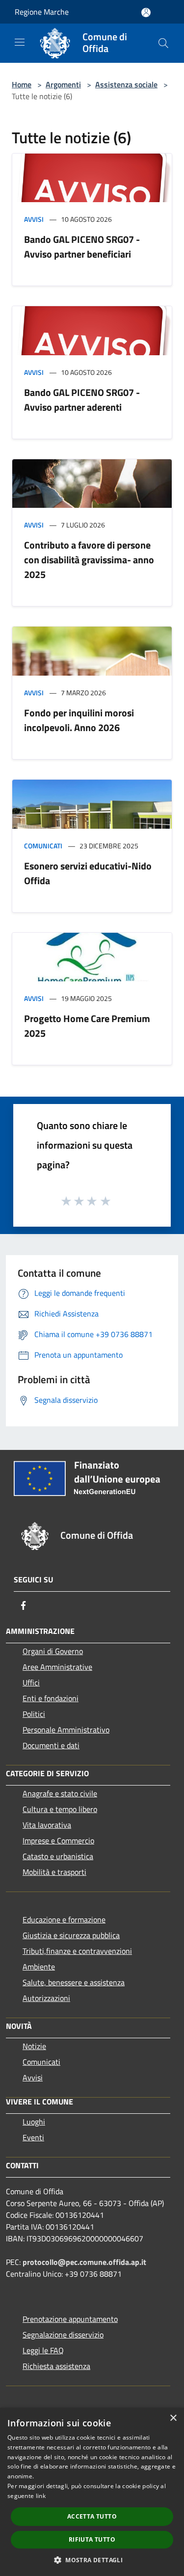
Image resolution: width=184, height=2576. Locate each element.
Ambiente (39, 1967)
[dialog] (92, 2492)
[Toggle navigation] (20, 42)
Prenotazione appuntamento (70, 2319)
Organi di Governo (53, 1651)
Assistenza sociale (126, 84)
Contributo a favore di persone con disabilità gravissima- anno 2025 (89, 560)
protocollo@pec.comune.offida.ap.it (84, 2262)
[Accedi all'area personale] (146, 13)
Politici (34, 1714)
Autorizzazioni (46, 1998)
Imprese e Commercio (58, 1840)
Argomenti (63, 84)
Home (22, 84)
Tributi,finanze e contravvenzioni (77, 1951)
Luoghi (34, 2122)
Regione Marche (42, 12)
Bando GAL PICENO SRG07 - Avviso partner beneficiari (82, 247)
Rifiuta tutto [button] (92, 2539)
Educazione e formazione (64, 1919)
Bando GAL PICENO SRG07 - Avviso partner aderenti (82, 400)
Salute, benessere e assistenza (74, 1982)
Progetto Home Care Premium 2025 (87, 1026)
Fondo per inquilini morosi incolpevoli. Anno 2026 (79, 720)
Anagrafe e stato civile (60, 1793)
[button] (92, 2560)
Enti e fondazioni (51, 1698)
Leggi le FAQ (43, 2350)
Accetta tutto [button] (92, 2516)
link (41, 2496)
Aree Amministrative (57, 1667)
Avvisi (34, 219)
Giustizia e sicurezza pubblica (71, 1935)
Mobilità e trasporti (54, 1872)
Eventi (33, 2137)
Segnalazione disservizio (63, 2335)
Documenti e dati (51, 1745)
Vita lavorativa (47, 1825)
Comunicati (43, 846)
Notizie (34, 2046)
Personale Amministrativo (66, 1730)
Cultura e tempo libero (60, 1809)
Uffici (31, 1682)
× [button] (173, 2418)
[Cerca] (163, 43)
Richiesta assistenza (56, 2366)
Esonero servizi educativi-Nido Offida (88, 873)
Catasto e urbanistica (58, 1856)
